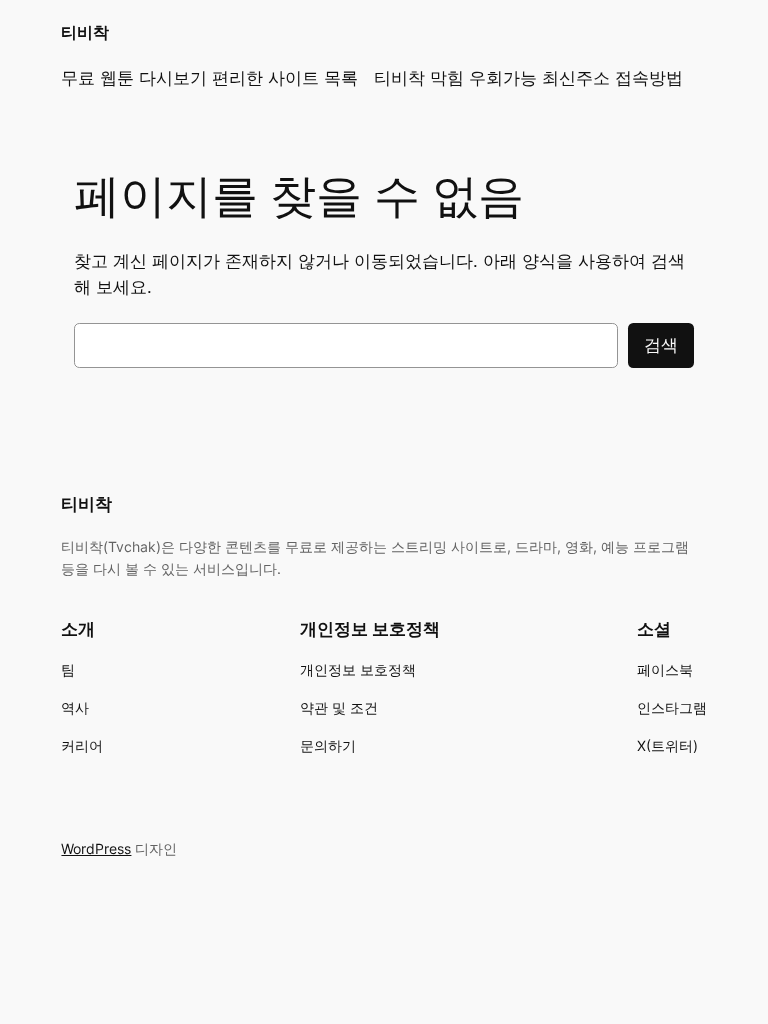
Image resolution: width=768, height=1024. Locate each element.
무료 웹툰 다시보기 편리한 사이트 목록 (209, 78)
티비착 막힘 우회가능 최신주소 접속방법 (528, 78)
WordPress (96, 848)
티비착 (85, 32)
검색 (661, 345)
